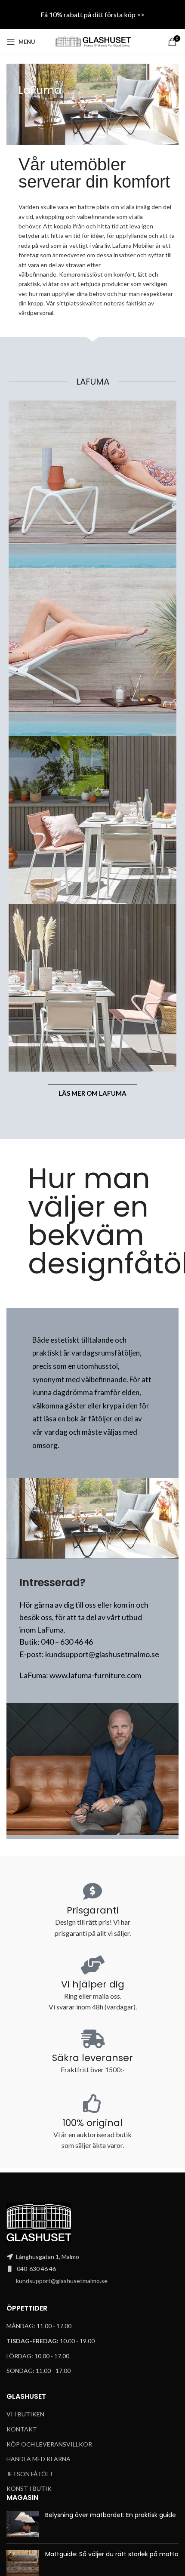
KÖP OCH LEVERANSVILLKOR (49, 2444)
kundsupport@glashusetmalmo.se (62, 2281)
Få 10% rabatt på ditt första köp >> (92, 14)
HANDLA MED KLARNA (39, 2459)
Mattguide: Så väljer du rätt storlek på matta (112, 2554)
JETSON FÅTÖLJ (29, 2474)
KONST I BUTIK (29, 2488)
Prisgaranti (93, 1910)
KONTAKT (22, 2429)
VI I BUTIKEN (25, 2414)
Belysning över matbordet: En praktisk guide (111, 2515)
